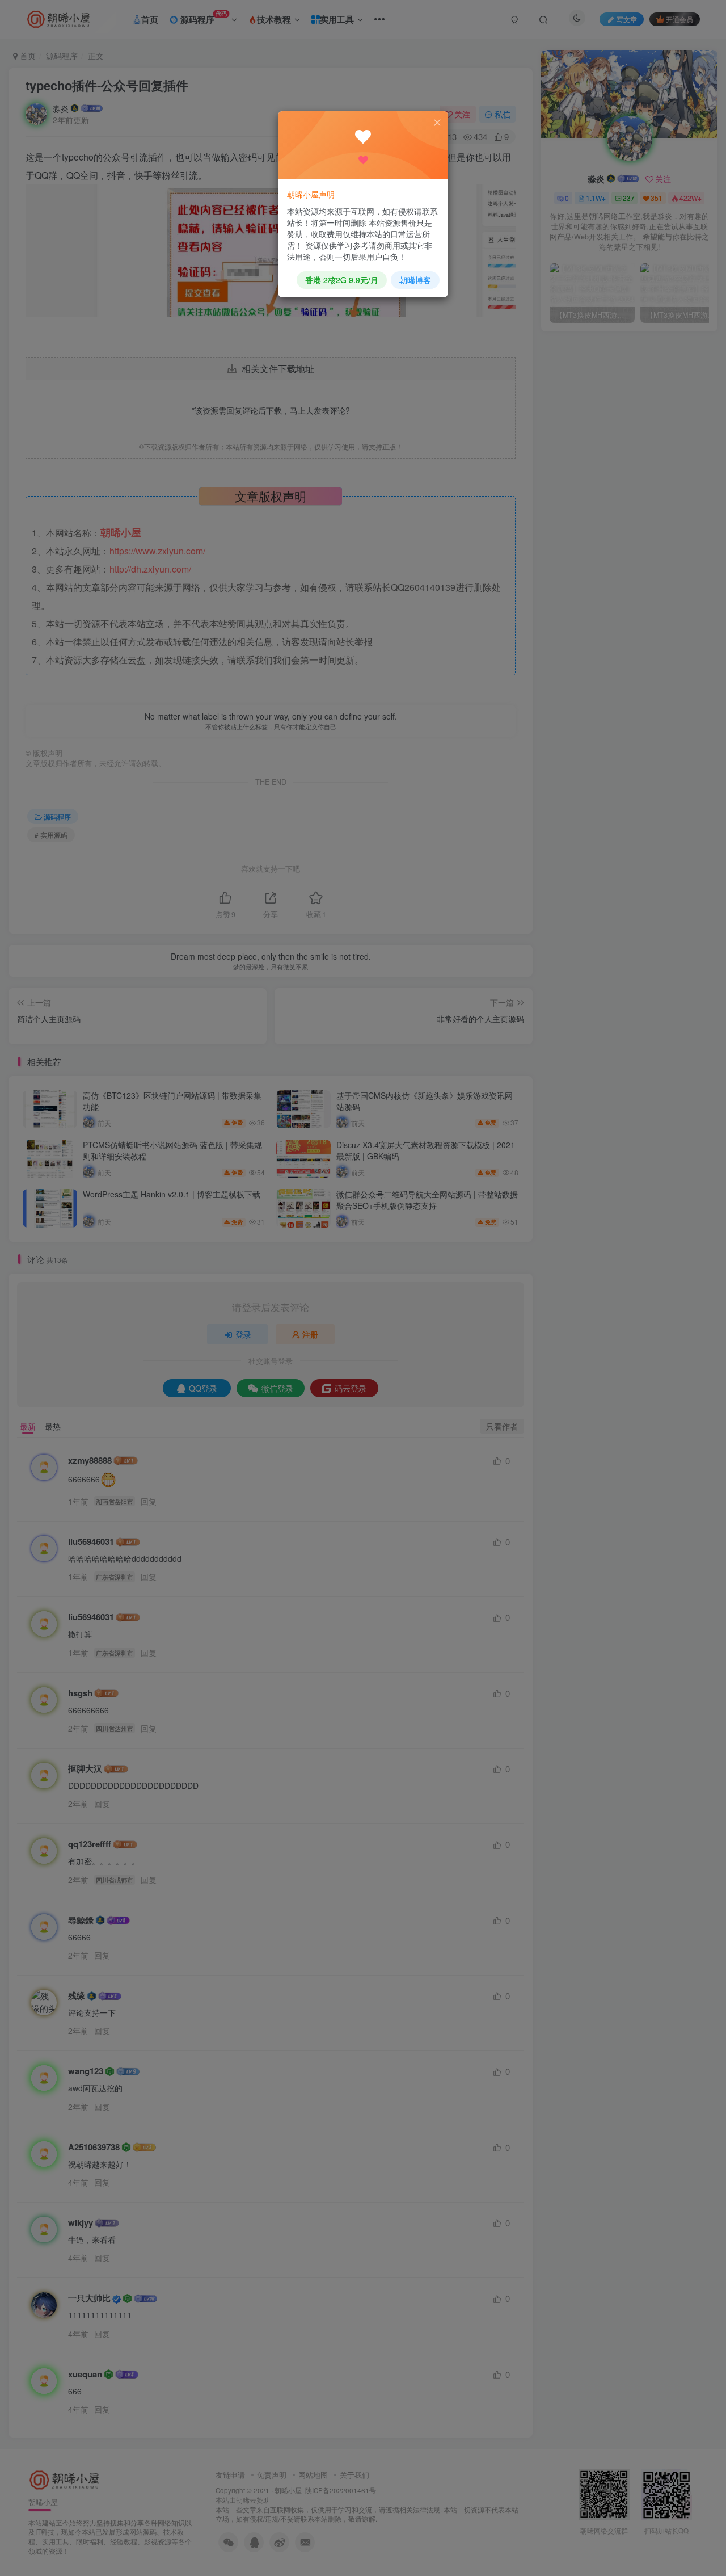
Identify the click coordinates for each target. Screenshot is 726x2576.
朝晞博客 (415, 280)
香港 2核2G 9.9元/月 (342, 280)
